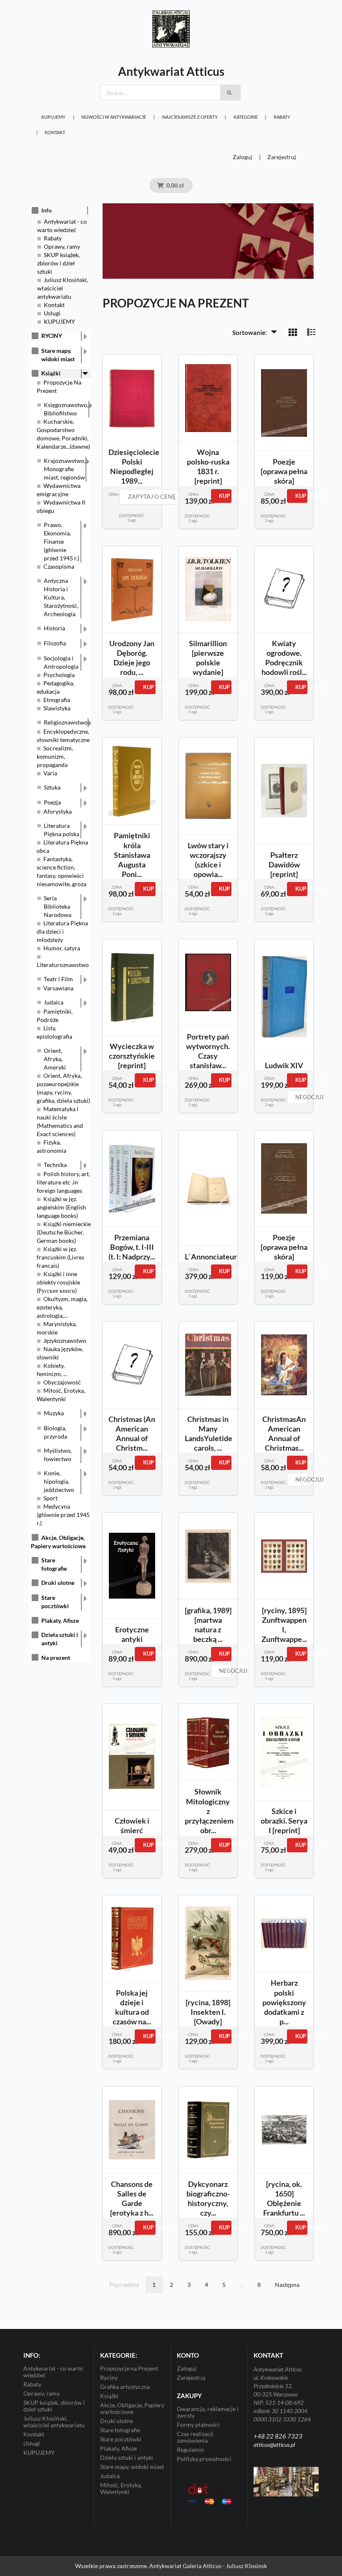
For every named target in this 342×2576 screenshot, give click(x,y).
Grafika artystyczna (125, 2387)
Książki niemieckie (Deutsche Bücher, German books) (64, 1232)
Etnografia (57, 700)
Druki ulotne (58, 1583)
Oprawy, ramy (62, 246)
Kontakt (55, 132)
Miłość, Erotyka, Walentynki (121, 2488)
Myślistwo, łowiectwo (58, 1455)
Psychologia (59, 675)
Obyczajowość (62, 1382)
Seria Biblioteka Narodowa (58, 906)
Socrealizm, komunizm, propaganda (55, 756)
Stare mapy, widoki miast (58, 355)
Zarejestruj (282, 157)
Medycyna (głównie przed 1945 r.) (63, 1515)
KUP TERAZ (225, 496)
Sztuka (52, 787)
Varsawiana (58, 988)
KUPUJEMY (53, 117)
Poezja (52, 802)
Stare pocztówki (55, 1602)
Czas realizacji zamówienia (195, 2437)
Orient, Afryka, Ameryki (55, 1059)
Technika (55, 1165)
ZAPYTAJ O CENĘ (152, 496)
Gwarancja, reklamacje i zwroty (208, 2412)
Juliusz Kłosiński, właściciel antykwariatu (63, 288)
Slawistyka (57, 708)
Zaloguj (243, 157)
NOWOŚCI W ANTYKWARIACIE (114, 117)
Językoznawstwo (65, 1340)
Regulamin (191, 2450)
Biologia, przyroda (55, 1432)
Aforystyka (58, 811)
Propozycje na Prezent (129, 2369)
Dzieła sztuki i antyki (60, 1639)
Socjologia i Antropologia (61, 662)
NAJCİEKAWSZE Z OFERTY (190, 117)
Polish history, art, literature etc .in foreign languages (63, 1182)
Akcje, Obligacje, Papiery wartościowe (132, 2408)
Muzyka (54, 1413)
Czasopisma (59, 566)
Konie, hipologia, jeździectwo (59, 1481)
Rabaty (282, 117)
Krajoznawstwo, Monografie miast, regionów (65, 469)
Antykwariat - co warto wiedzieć (53, 2372)
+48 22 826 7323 (278, 2436)
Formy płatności (198, 2425)
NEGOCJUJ (301, 1097)
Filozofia (55, 643)
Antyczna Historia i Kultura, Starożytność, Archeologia (61, 597)
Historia (54, 628)
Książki (51, 373)
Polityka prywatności (204, 2459)
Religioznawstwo (66, 722)
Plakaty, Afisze (60, 1620)
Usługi (52, 313)
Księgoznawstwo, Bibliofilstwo (66, 409)
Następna (287, 2285)
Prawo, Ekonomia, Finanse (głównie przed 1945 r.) (62, 541)
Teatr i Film (58, 979)
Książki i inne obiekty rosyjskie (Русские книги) (58, 1282)
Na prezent (56, 1658)
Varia (50, 773)
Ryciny (109, 2377)
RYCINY (52, 336)
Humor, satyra (62, 948)
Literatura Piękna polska (62, 830)
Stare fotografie (54, 1564)
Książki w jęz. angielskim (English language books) (61, 1207)
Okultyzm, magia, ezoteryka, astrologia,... (62, 1307)
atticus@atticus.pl (274, 2445)
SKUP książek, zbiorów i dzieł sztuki (58, 263)
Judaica (54, 1002)
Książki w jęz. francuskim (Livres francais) (60, 1257)
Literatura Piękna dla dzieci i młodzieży (62, 931)
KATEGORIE (246, 117)
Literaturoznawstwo (63, 965)
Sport (50, 1498)
